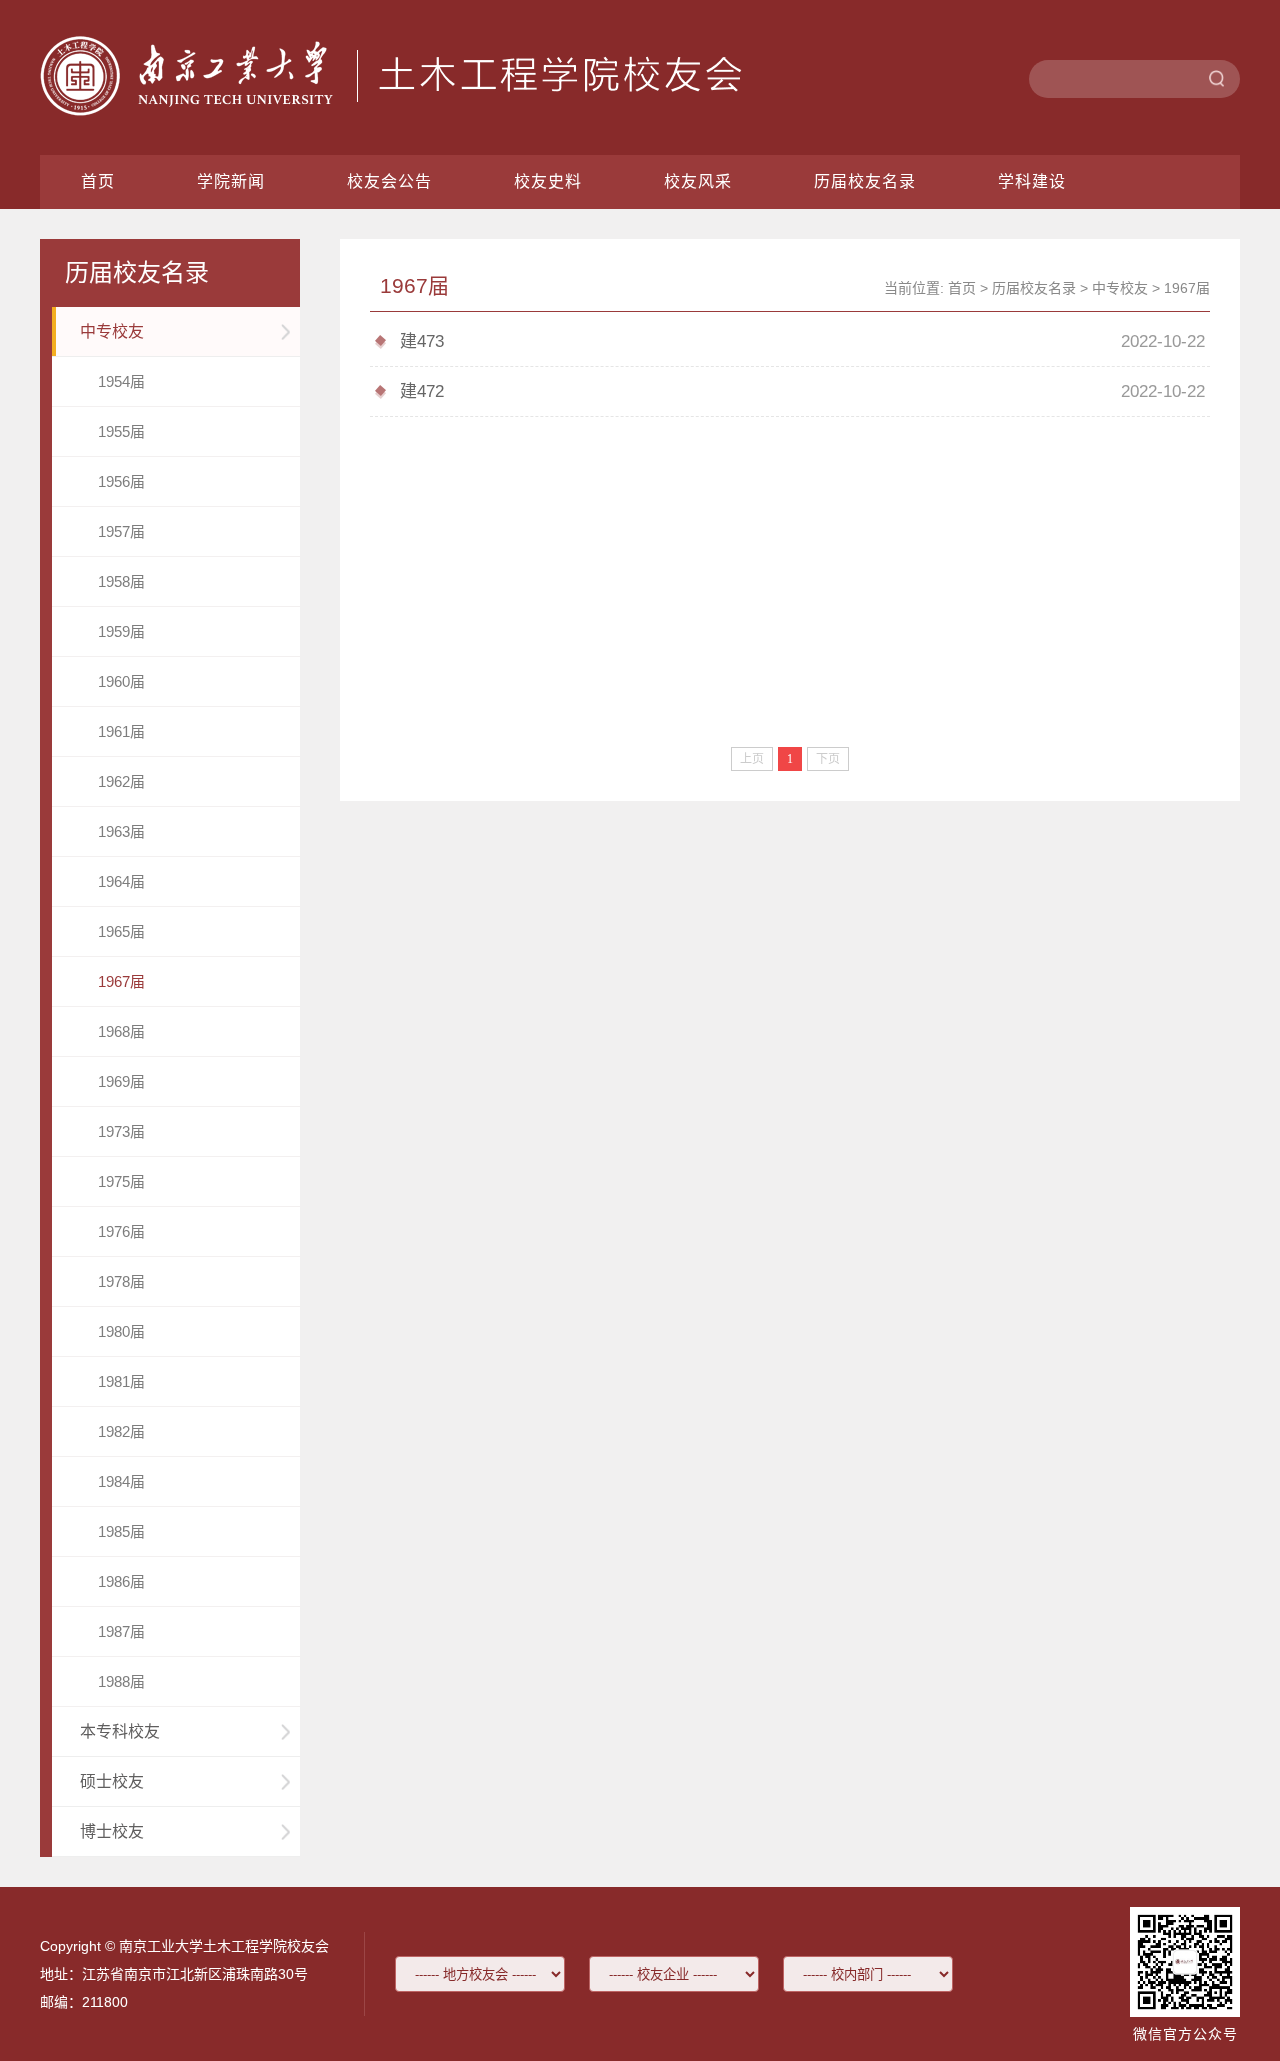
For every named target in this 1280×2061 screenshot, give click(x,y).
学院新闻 (231, 181)
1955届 (121, 431)
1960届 (121, 681)
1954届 (121, 381)
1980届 (121, 1331)
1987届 (121, 1631)
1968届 (121, 1031)
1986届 (121, 1581)
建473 (422, 341)
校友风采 (698, 181)
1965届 (121, 931)
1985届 (121, 1531)
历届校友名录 (865, 181)
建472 (422, 391)
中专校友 (1120, 288)
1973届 (121, 1131)
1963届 (121, 831)
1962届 (121, 781)
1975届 (121, 1181)
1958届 (121, 581)
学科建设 (1032, 181)
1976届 (121, 1231)
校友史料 (548, 181)
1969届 (121, 1081)
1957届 (121, 531)
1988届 (121, 1681)
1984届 (121, 1481)
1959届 (121, 631)
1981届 (121, 1381)
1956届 (121, 481)
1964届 (121, 881)
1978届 (121, 1281)
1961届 (121, 731)
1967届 (121, 981)
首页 (98, 181)
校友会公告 (389, 181)
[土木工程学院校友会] (391, 110)
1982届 (121, 1431)
